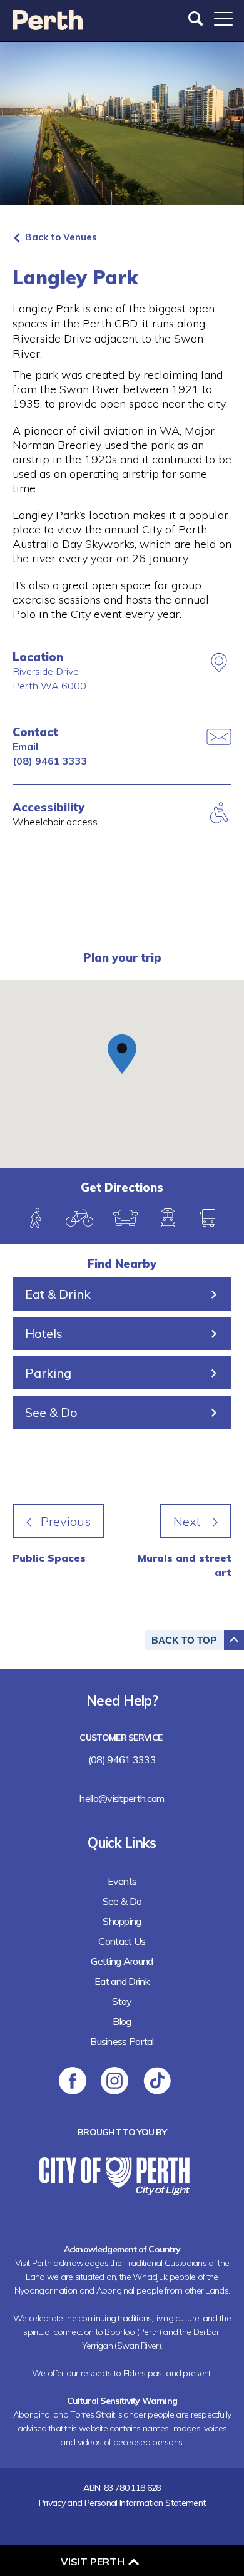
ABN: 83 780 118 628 (122, 2488)
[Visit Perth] (48, 26)
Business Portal (122, 2041)
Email (25, 746)
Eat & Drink (58, 1294)
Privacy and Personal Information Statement (122, 2503)
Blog (122, 2021)
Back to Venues (61, 237)
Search (197, 19)
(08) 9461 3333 (50, 761)
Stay (122, 2001)
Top (184, 1640)
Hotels (44, 1333)
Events (122, 1881)
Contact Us (122, 1941)
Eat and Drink (122, 1981)
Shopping (122, 1921)
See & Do (51, 1412)
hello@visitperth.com (122, 1798)
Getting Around (122, 1961)
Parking (48, 1373)
